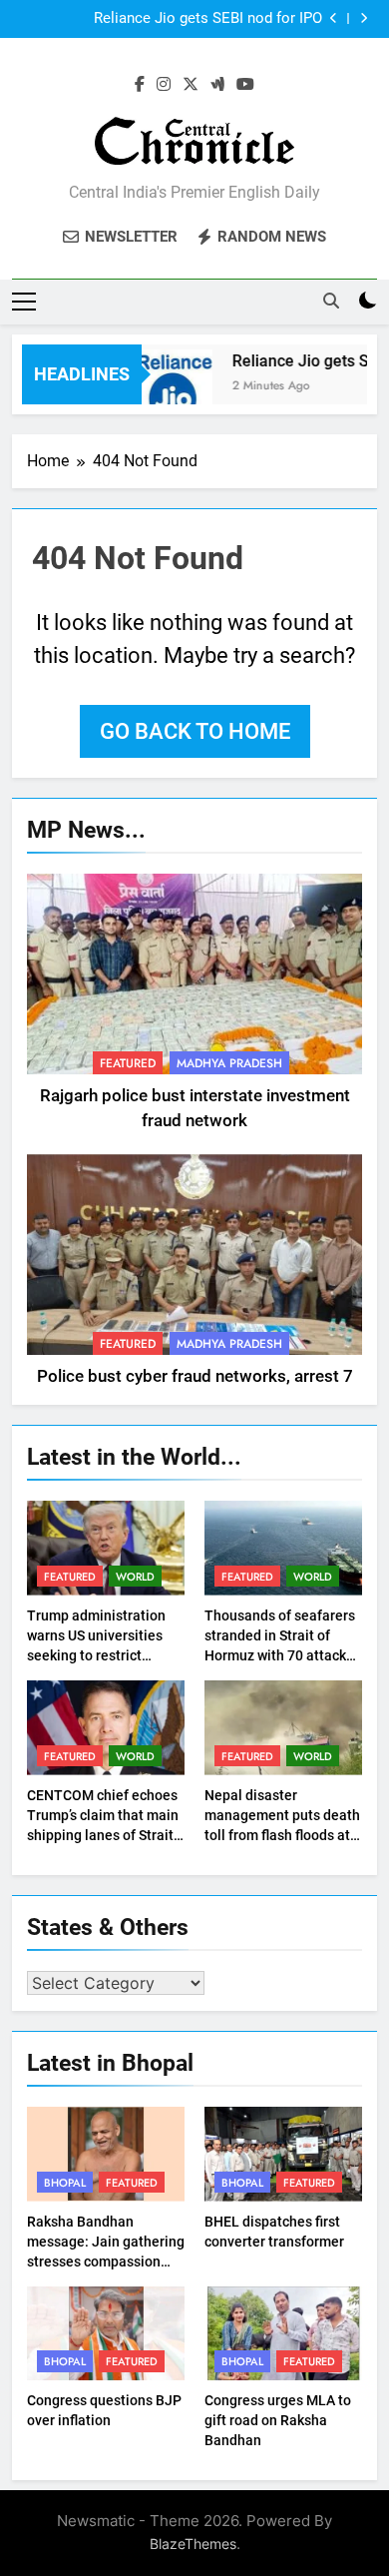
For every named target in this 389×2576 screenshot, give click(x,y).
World (135, 1577)
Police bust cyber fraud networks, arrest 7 (195, 1376)
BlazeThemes (193, 2544)
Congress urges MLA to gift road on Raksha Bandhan (278, 2420)
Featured (128, 1063)
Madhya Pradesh (229, 1063)
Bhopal (65, 2183)
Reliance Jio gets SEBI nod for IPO (208, 19)
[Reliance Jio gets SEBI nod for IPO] (168, 387)
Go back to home (195, 731)
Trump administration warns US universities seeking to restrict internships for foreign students (98, 1655)
